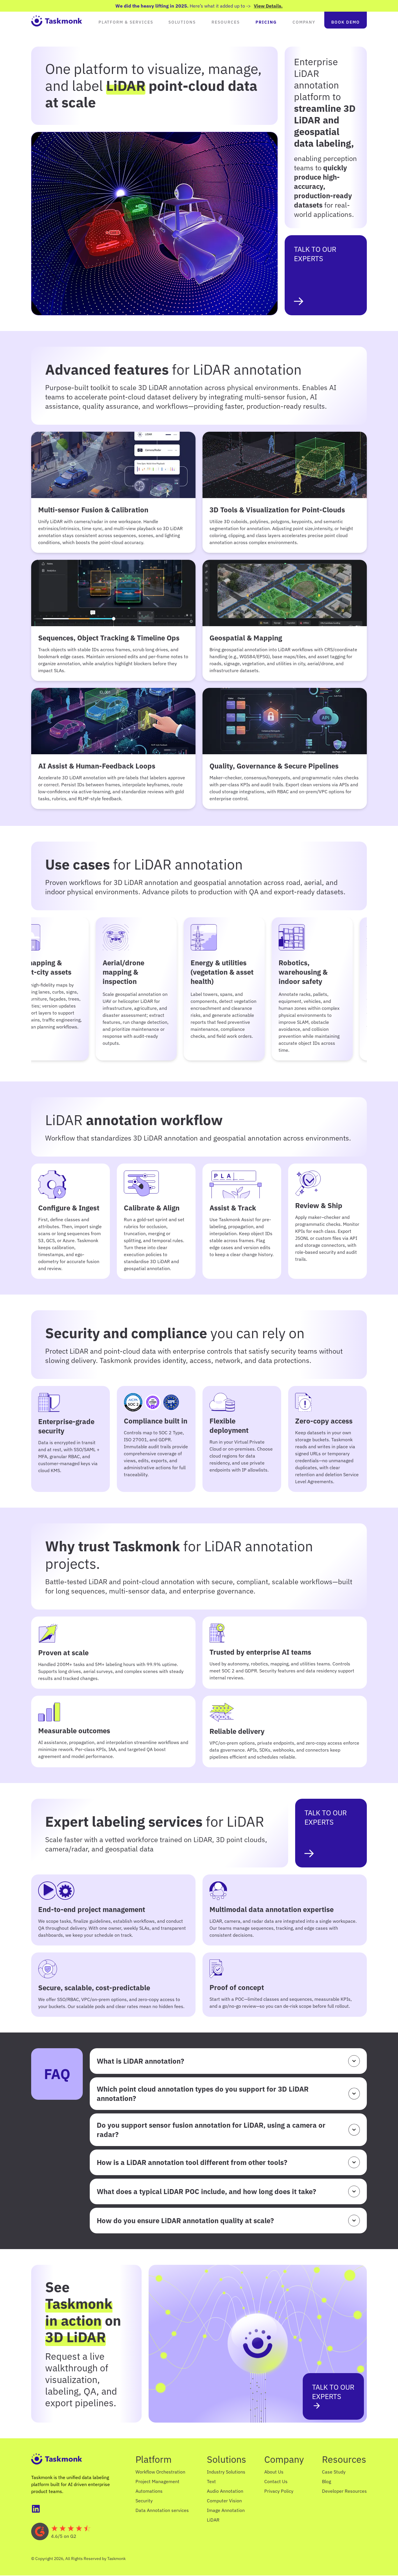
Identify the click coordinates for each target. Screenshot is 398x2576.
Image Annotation (226, 2510)
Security (144, 2501)
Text (211, 2481)
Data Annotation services (162, 2510)
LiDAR (213, 2520)
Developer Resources (344, 2491)
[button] (126, 20)
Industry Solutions (226, 2472)
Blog (326, 2481)
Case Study (334, 2472)
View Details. (268, 6)
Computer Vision (224, 2501)
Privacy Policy (279, 2491)
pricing (266, 22)
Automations (149, 2491)
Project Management (157, 2481)
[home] (57, 20)
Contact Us (276, 2481)
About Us (274, 2472)
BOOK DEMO (346, 22)
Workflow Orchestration (160, 2472)
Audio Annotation (225, 2491)
